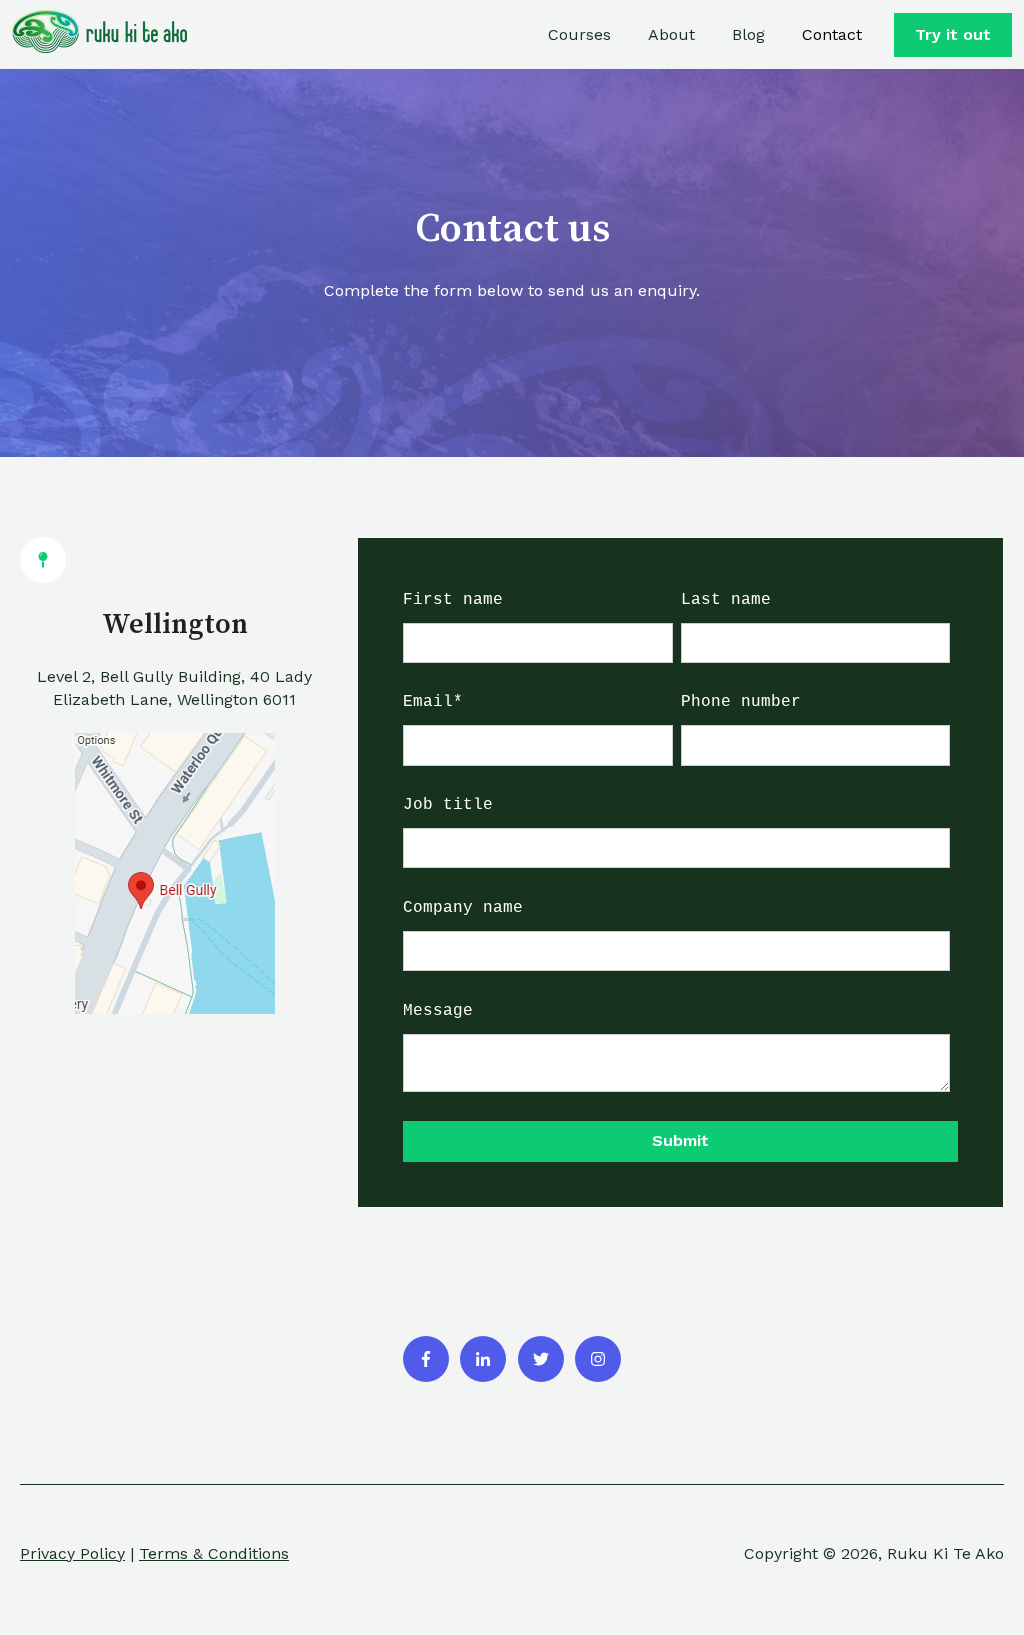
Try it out (953, 34)
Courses (579, 34)
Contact (832, 34)
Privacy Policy (72, 1553)
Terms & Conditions (214, 1553)
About (671, 34)
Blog (748, 34)
